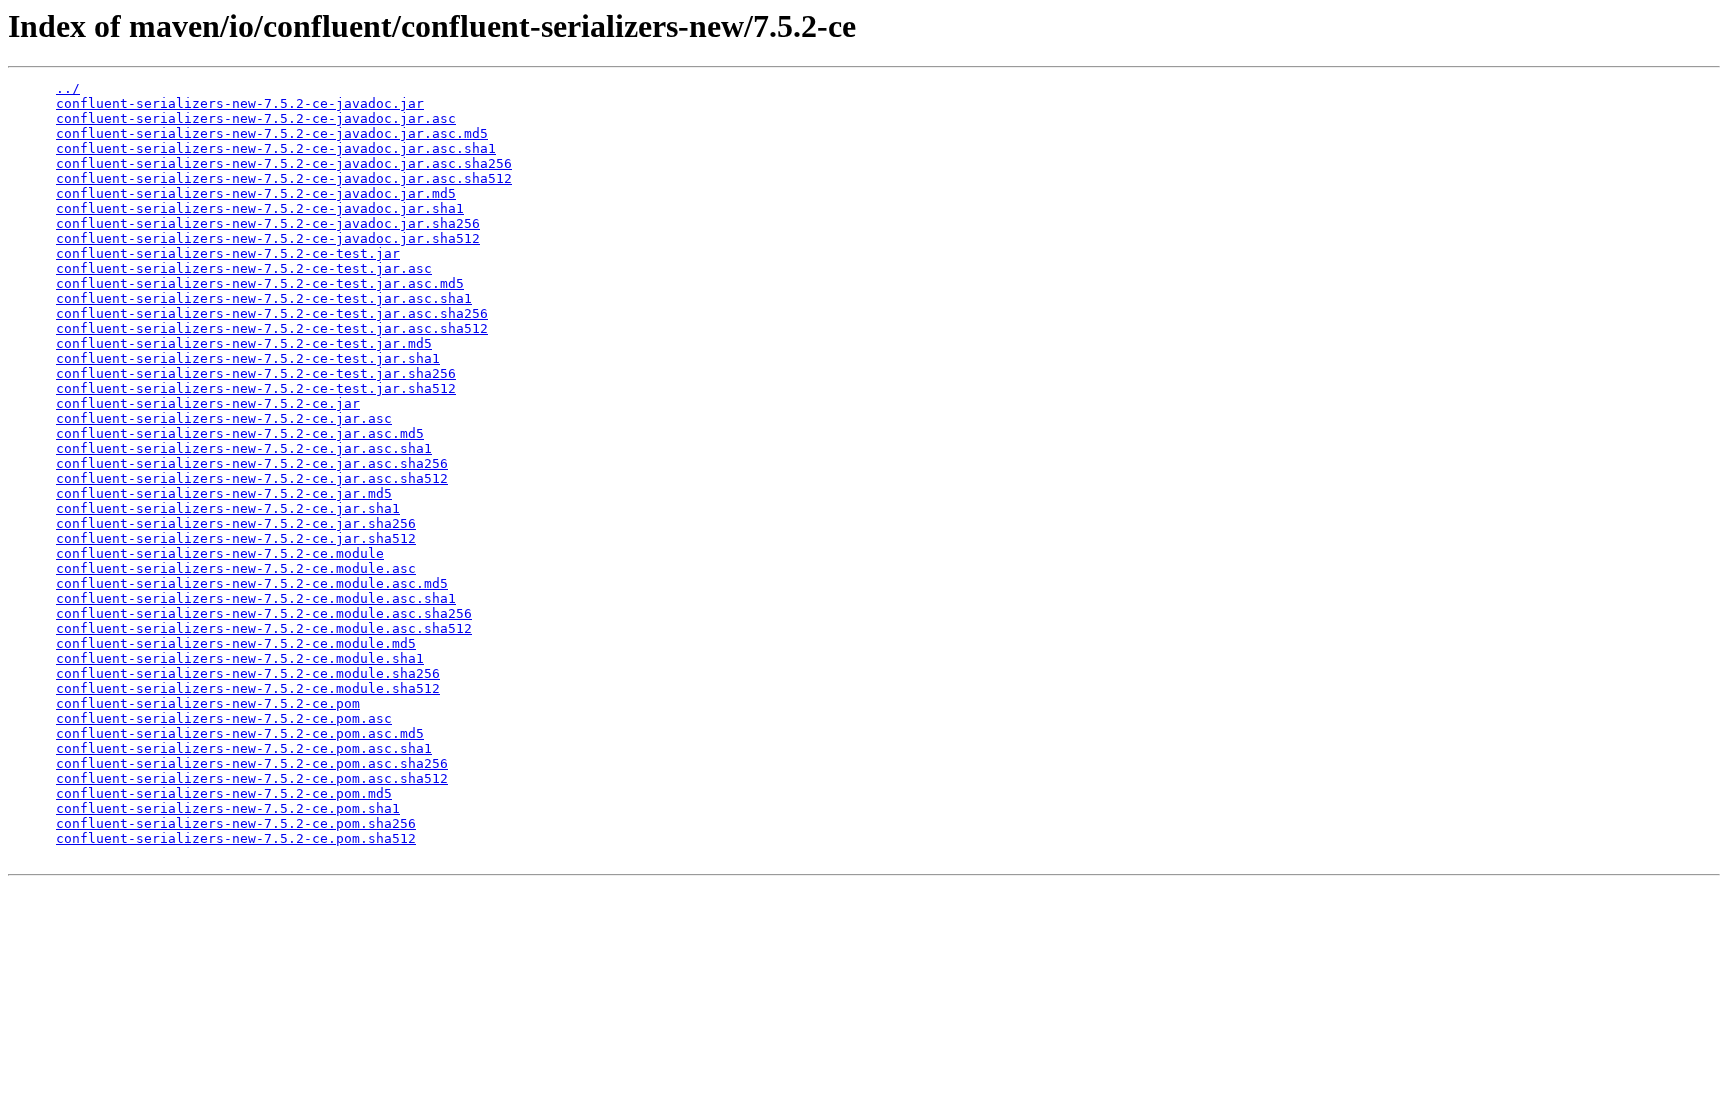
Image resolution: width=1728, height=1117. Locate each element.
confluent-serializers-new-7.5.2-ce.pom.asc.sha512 (252, 778)
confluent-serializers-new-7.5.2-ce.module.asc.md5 (252, 583)
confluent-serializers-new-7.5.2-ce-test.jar (228, 253)
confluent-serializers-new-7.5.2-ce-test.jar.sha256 (256, 373)
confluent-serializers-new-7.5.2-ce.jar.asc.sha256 (252, 463)
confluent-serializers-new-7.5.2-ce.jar (208, 403)
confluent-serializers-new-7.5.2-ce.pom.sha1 (228, 808)
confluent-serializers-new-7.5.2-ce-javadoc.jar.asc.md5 (272, 133)
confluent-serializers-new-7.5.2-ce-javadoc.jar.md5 (256, 193)
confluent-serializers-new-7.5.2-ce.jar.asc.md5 (240, 433)
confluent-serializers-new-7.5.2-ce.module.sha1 (240, 658)
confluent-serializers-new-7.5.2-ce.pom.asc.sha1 (244, 748)
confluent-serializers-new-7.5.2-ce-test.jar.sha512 (256, 388)
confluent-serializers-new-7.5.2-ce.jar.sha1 (228, 508)
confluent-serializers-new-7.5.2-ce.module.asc (236, 568)
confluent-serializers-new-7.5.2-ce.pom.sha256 (236, 823)
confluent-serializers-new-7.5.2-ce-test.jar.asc (244, 268)
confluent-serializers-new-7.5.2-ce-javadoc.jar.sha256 (268, 223)
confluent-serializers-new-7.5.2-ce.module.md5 (236, 643)
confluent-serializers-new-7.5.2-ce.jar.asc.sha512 (252, 478)
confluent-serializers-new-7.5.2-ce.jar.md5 (224, 493)
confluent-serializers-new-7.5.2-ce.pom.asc (224, 718)
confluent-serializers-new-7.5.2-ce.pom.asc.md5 (240, 733)
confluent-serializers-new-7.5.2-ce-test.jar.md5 (244, 343)
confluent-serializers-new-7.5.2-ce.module (220, 553)
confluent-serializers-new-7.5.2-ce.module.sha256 (248, 673)
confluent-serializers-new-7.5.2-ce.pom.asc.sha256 (252, 763)
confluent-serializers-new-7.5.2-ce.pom (208, 703)
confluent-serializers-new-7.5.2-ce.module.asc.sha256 (264, 613)
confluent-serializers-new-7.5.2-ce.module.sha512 (248, 688)
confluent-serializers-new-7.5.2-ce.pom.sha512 (236, 838)
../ (68, 88)
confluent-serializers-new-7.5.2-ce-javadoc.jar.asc (256, 118)
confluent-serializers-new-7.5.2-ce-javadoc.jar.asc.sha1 (276, 148)
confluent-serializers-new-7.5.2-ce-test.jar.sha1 (248, 358)
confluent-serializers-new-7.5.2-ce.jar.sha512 (236, 538)
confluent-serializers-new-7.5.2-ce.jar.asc (224, 418)
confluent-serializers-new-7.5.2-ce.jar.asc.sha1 (244, 448)
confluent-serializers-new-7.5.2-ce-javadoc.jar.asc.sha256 (284, 163)
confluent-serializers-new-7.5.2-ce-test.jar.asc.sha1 (264, 298)
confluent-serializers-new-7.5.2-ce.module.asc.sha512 (264, 628)
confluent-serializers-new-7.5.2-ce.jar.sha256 (236, 523)
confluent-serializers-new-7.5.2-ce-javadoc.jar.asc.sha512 (284, 178)
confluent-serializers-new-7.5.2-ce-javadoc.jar (240, 103)
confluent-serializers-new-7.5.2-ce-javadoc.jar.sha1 (260, 208)
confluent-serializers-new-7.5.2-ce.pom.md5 (224, 793)
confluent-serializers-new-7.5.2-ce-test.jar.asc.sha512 (272, 328)
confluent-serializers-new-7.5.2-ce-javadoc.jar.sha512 (268, 238)
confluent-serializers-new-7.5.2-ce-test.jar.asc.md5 (260, 283)
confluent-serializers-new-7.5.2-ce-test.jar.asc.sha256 (272, 313)
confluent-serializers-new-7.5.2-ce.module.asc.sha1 (256, 598)
